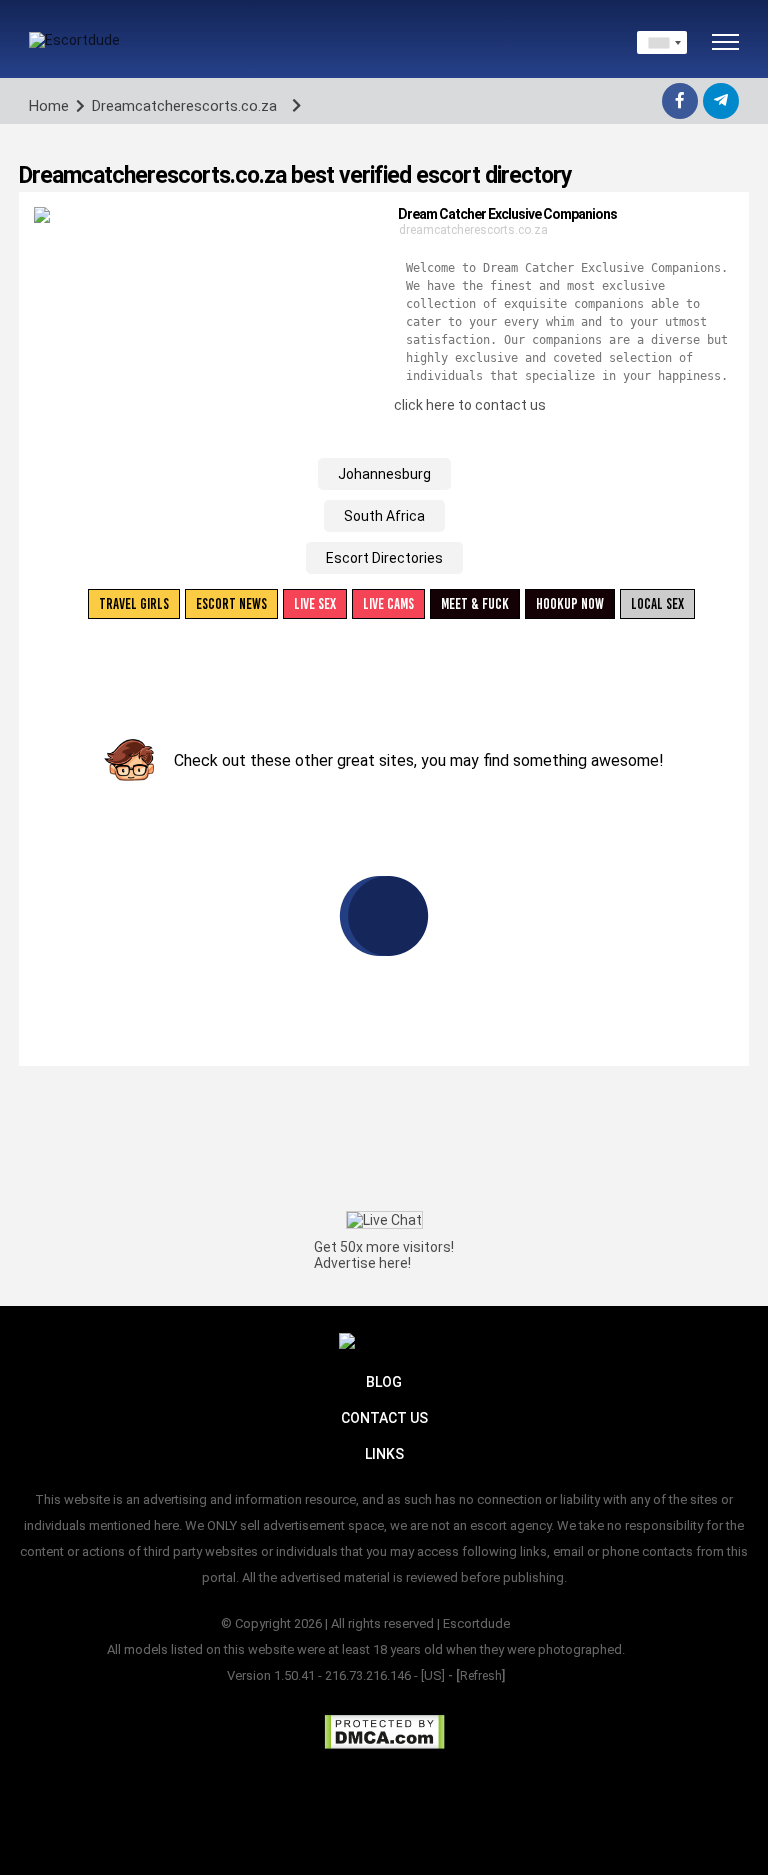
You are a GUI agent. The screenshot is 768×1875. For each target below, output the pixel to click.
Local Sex (657, 604)
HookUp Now (570, 604)
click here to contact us (470, 405)
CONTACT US (384, 1418)
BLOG (384, 1382)
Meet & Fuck (475, 604)
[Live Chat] (384, 1220)
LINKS (384, 1454)
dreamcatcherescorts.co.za (473, 230)
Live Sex (315, 604)
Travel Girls (134, 604)
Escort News (231, 604)
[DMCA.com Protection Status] (384, 1732)
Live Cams (388, 604)
